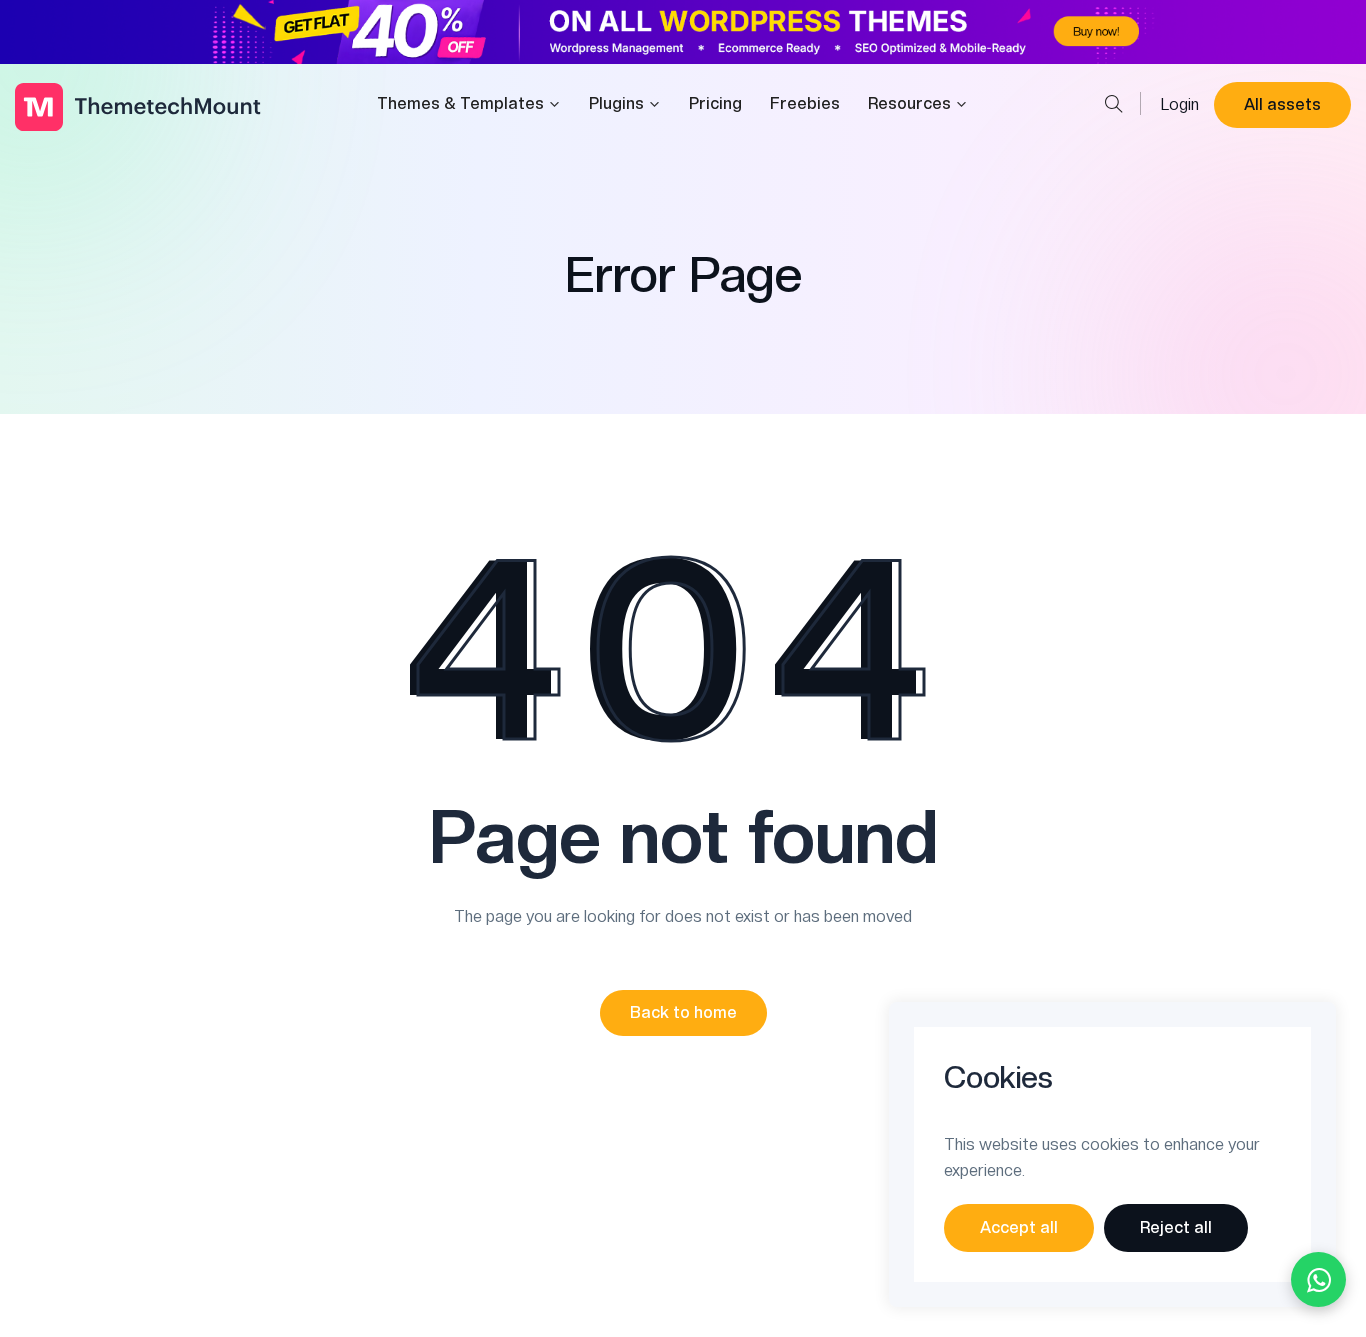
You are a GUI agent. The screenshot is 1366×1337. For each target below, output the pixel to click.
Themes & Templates (460, 103)
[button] (683, 1013)
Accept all (1019, 1227)
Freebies (805, 103)
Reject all (1176, 1227)
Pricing (715, 103)
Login (1180, 104)
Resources (909, 103)
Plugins (616, 103)
